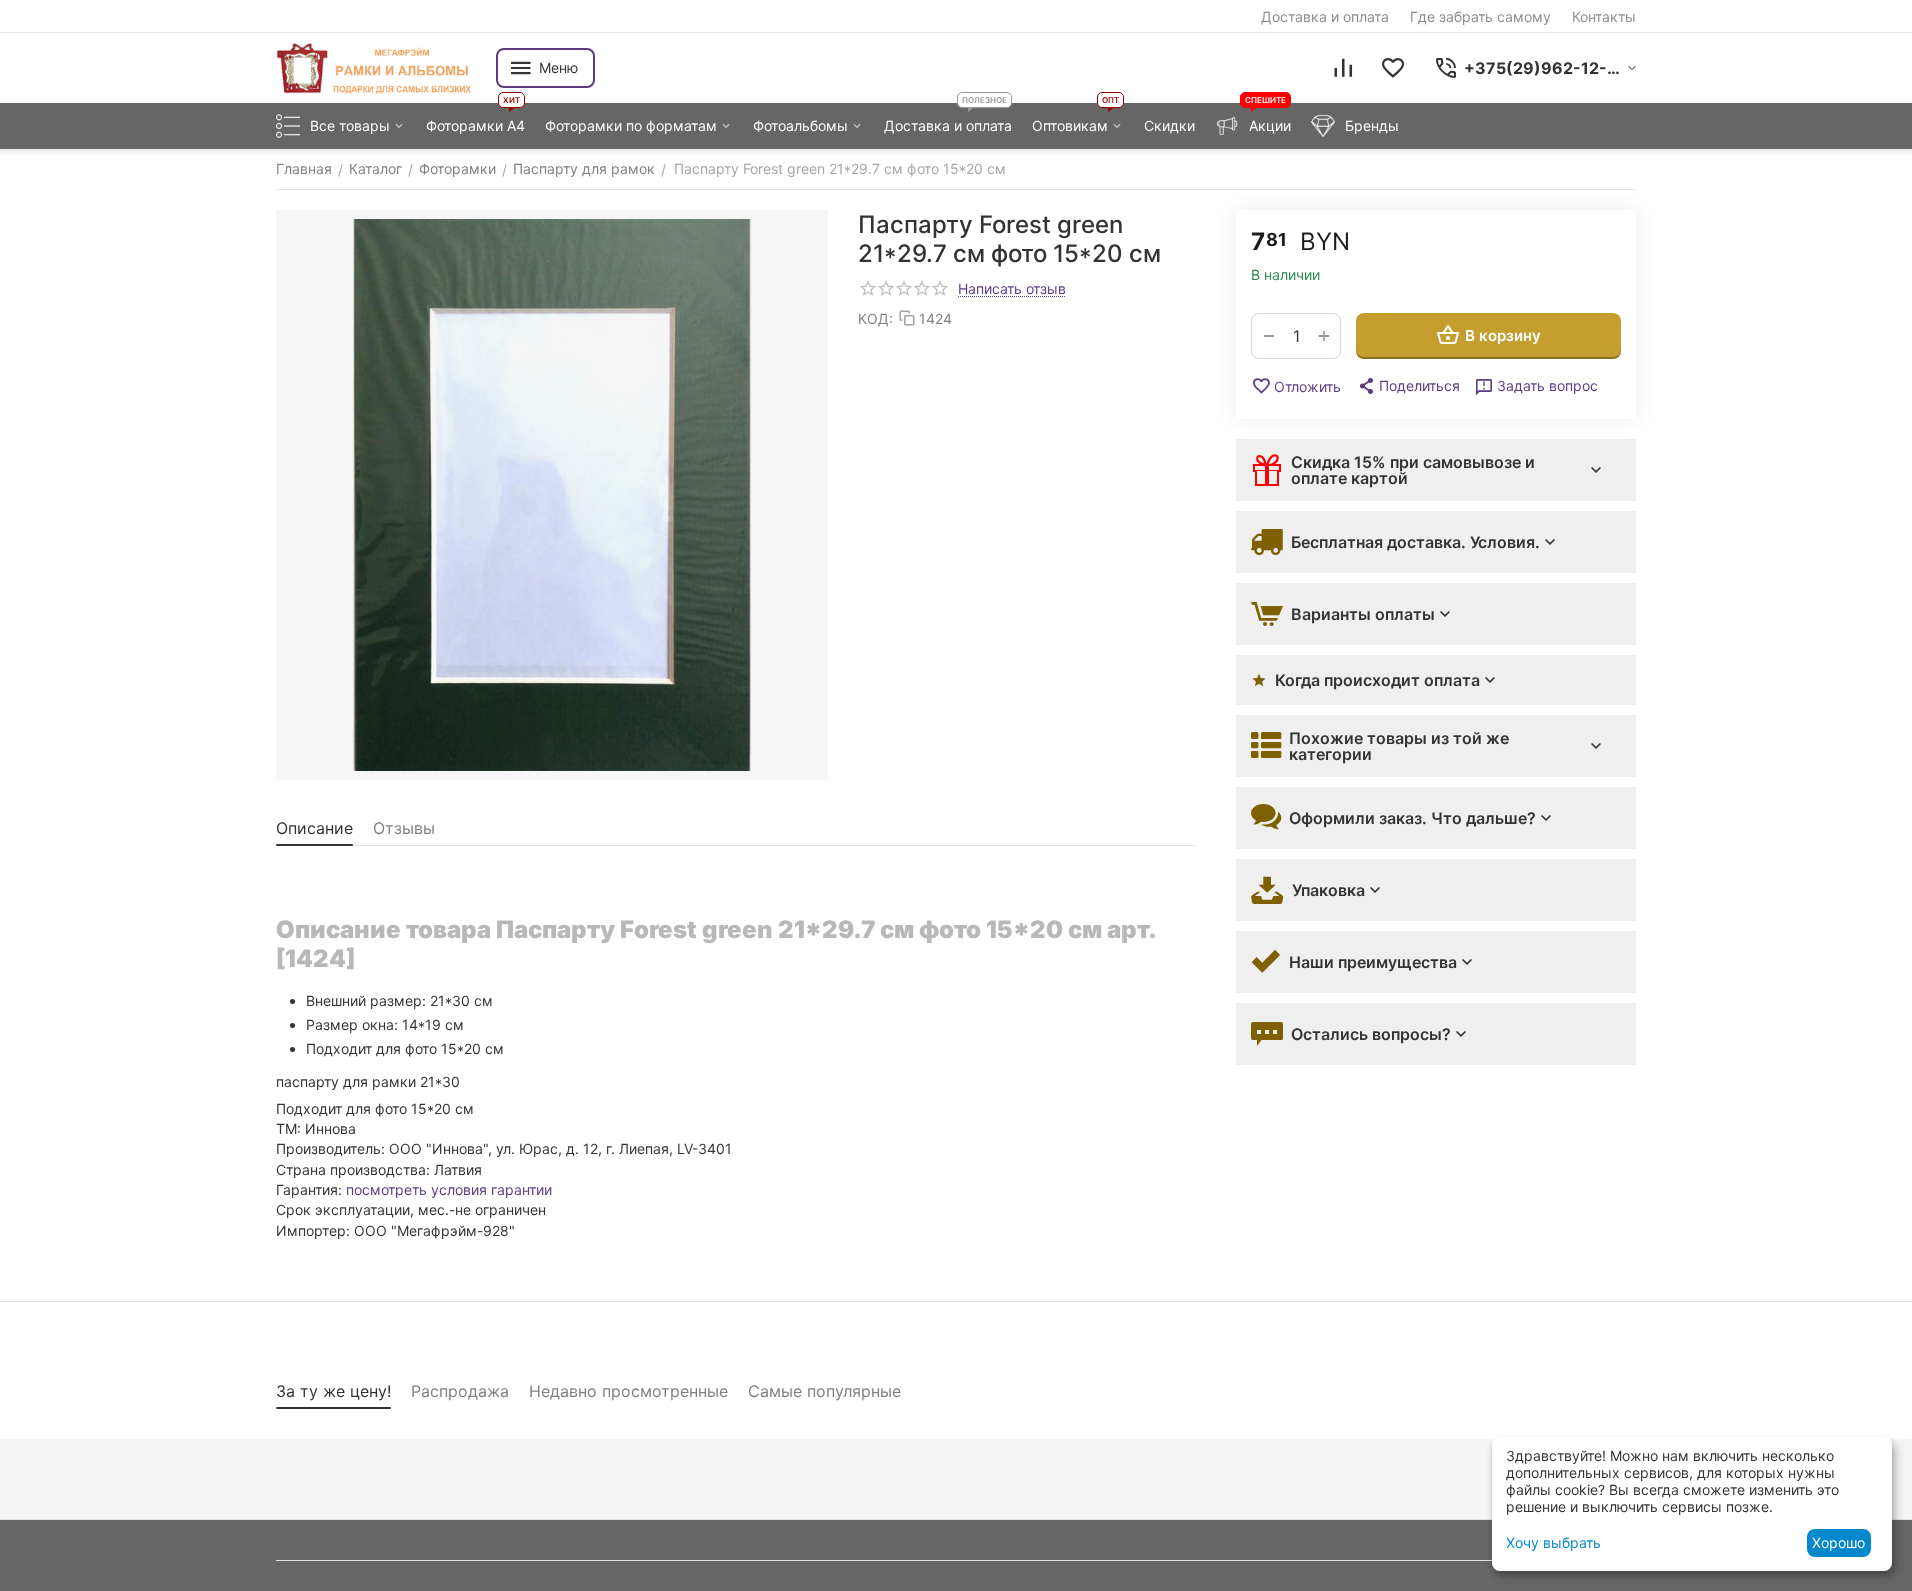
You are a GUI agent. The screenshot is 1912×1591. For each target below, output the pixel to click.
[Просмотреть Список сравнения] (1343, 68)
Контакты (1604, 16)
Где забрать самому (1480, 16)
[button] (1408, 386)
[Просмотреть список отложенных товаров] (1393, 68)
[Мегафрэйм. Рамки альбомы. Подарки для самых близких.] (376, 68)
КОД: (875, 318)
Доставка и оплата (1325, 16)
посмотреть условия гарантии (449, 1189)
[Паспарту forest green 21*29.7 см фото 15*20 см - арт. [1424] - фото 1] (552, 495)
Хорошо (1838, 1542)
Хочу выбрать (1553, 1542)
